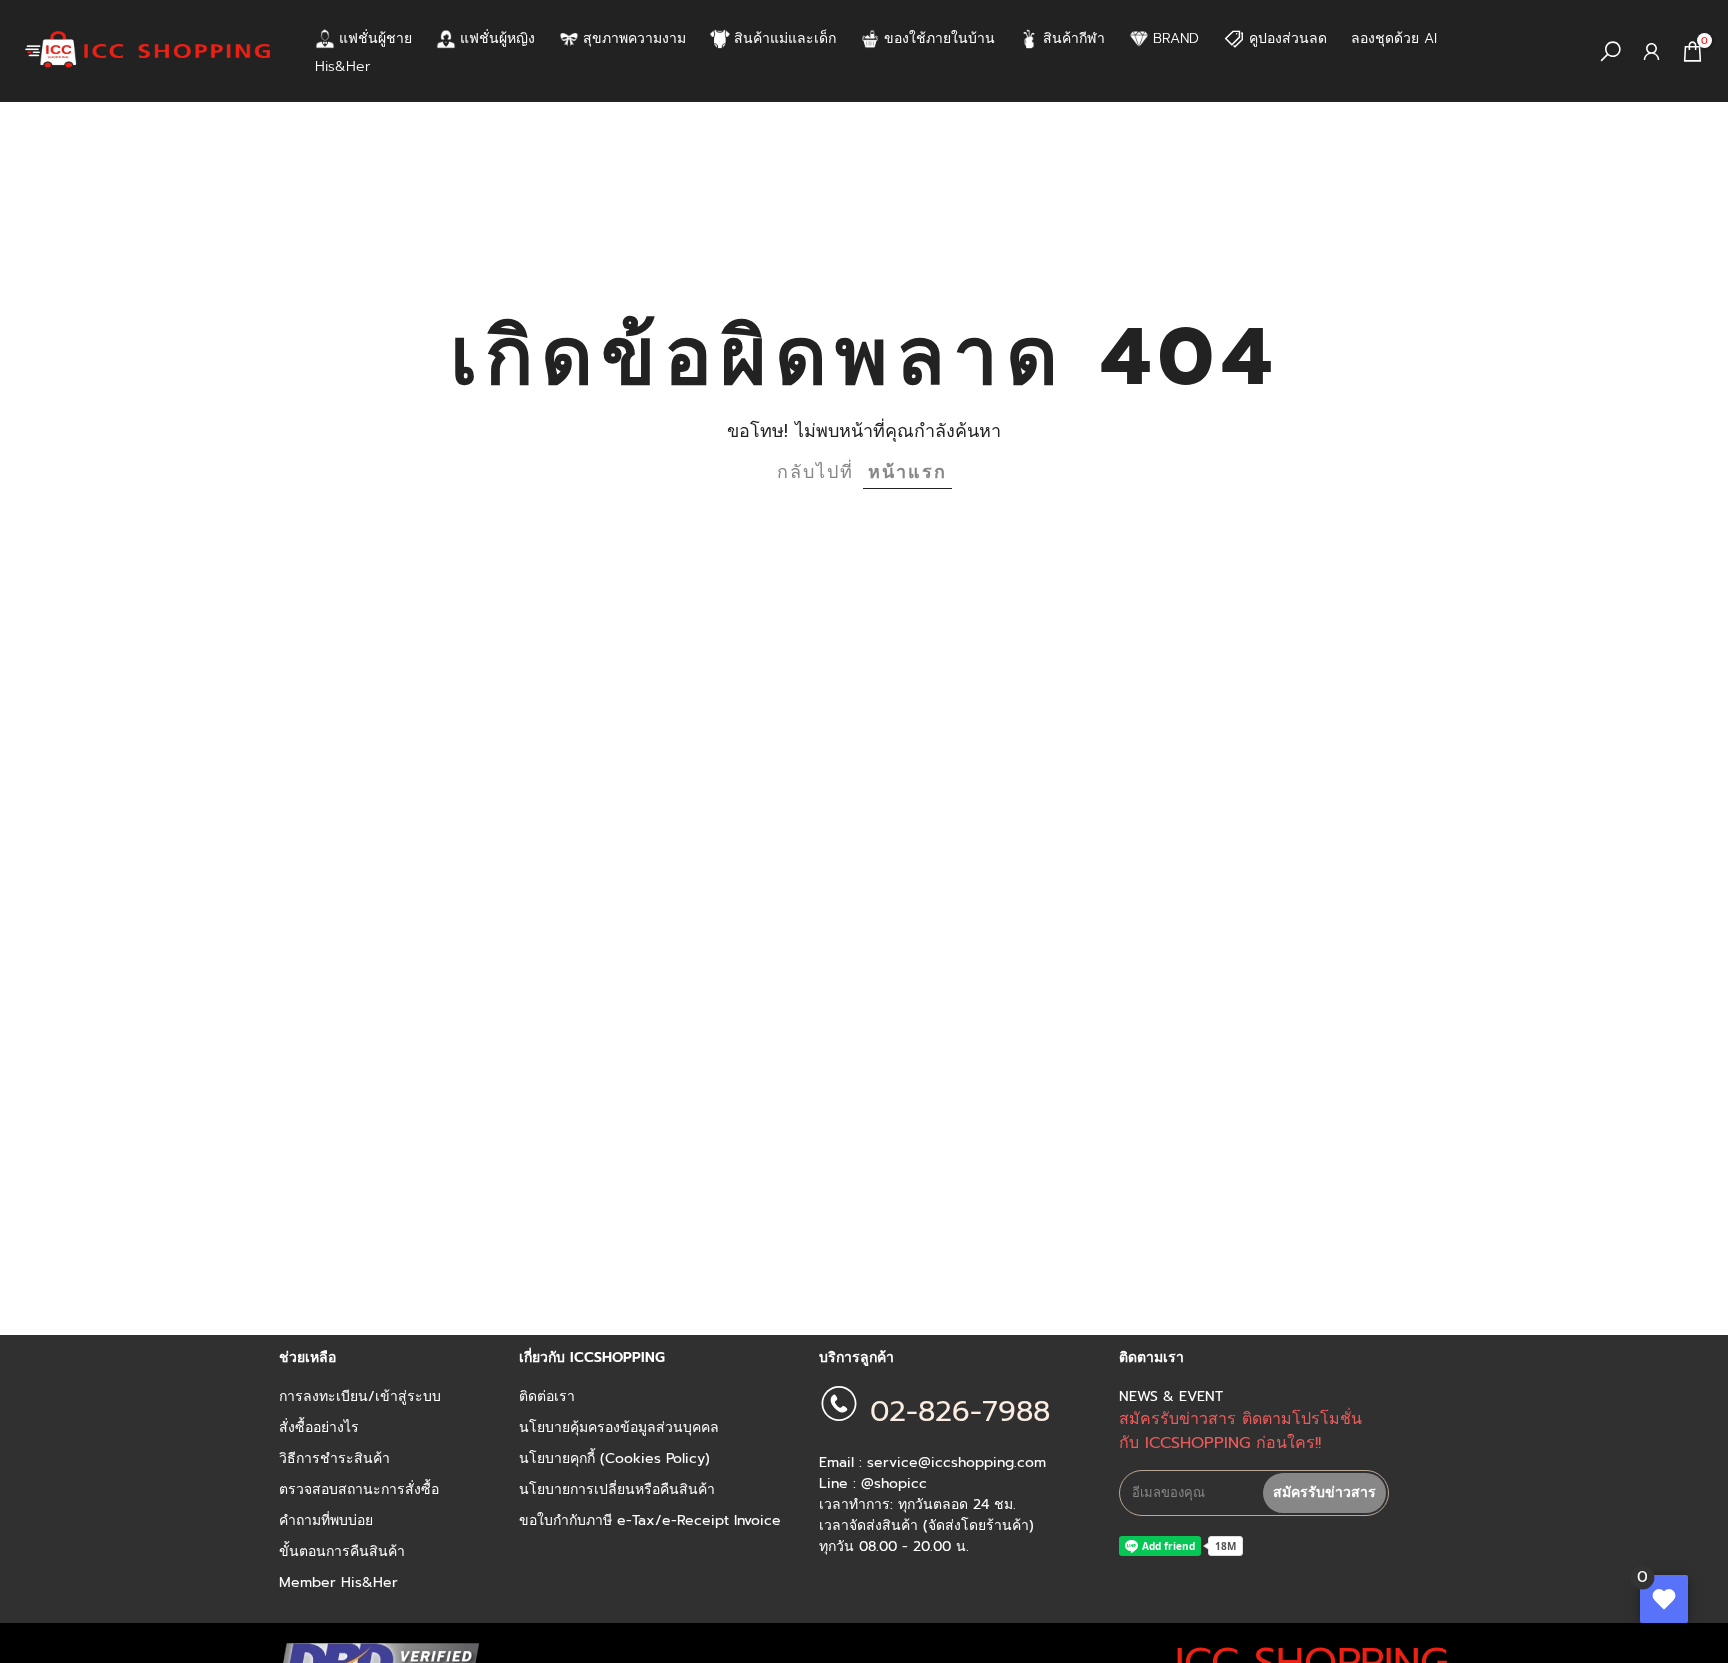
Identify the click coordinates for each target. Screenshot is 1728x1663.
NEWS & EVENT (1171, 1397)
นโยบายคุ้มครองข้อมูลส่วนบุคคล (619, 1428)
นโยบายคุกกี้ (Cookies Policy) (614, 1459)
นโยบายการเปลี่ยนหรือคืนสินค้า (617, 1490)
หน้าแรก (907, 472)
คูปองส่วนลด (1288, 38)
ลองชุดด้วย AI (1394, 38)
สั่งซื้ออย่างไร (319, 1428)
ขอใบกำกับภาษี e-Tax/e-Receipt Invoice (650, 1521)
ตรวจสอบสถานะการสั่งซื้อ (359, 1490)
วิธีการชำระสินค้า (334, 1459)
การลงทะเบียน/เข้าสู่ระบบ (360, 1397)
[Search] (1610, 51)
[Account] (1651, 51)
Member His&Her (338, 1583)
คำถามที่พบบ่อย (326, 1521)
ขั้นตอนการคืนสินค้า (342, 1552)
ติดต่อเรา (547, 1397)
